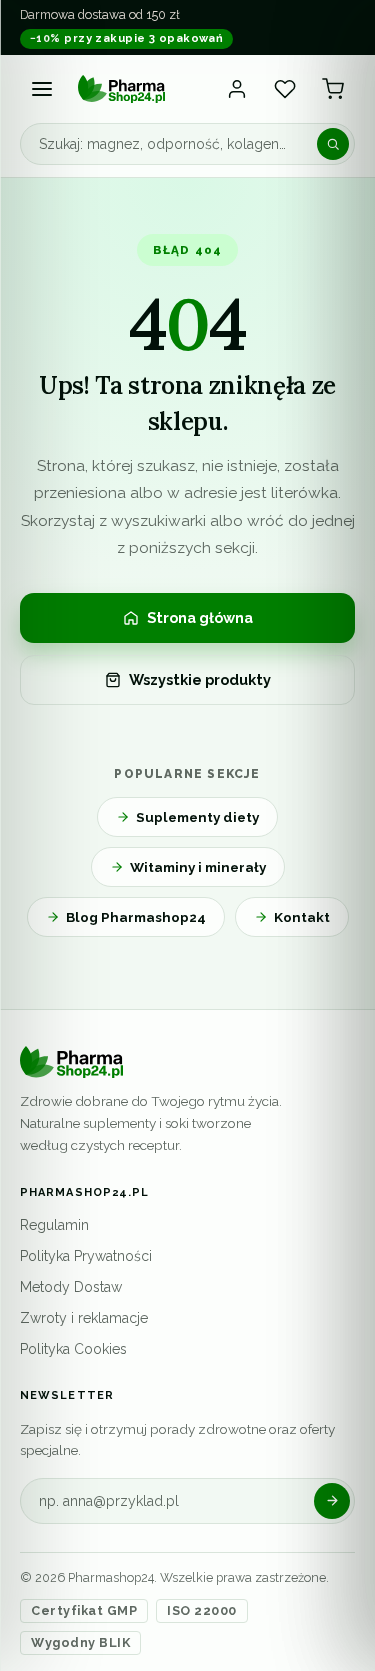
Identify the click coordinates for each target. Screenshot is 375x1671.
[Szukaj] (333, 144)
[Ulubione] (285, 89)
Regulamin (54, 1225)
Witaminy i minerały (198, 867)
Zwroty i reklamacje (84, 1318)
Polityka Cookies (73, 1349)
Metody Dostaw (71, 1287)
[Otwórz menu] (42, 89)
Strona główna (200, 617)
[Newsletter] (332, 1501)
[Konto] (237, 89)
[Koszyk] (333, 89)
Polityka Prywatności (86, 1256)
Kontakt (302, 917)
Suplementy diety (197, 817)
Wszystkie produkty (200, 679)
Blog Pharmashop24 (136, 917)
